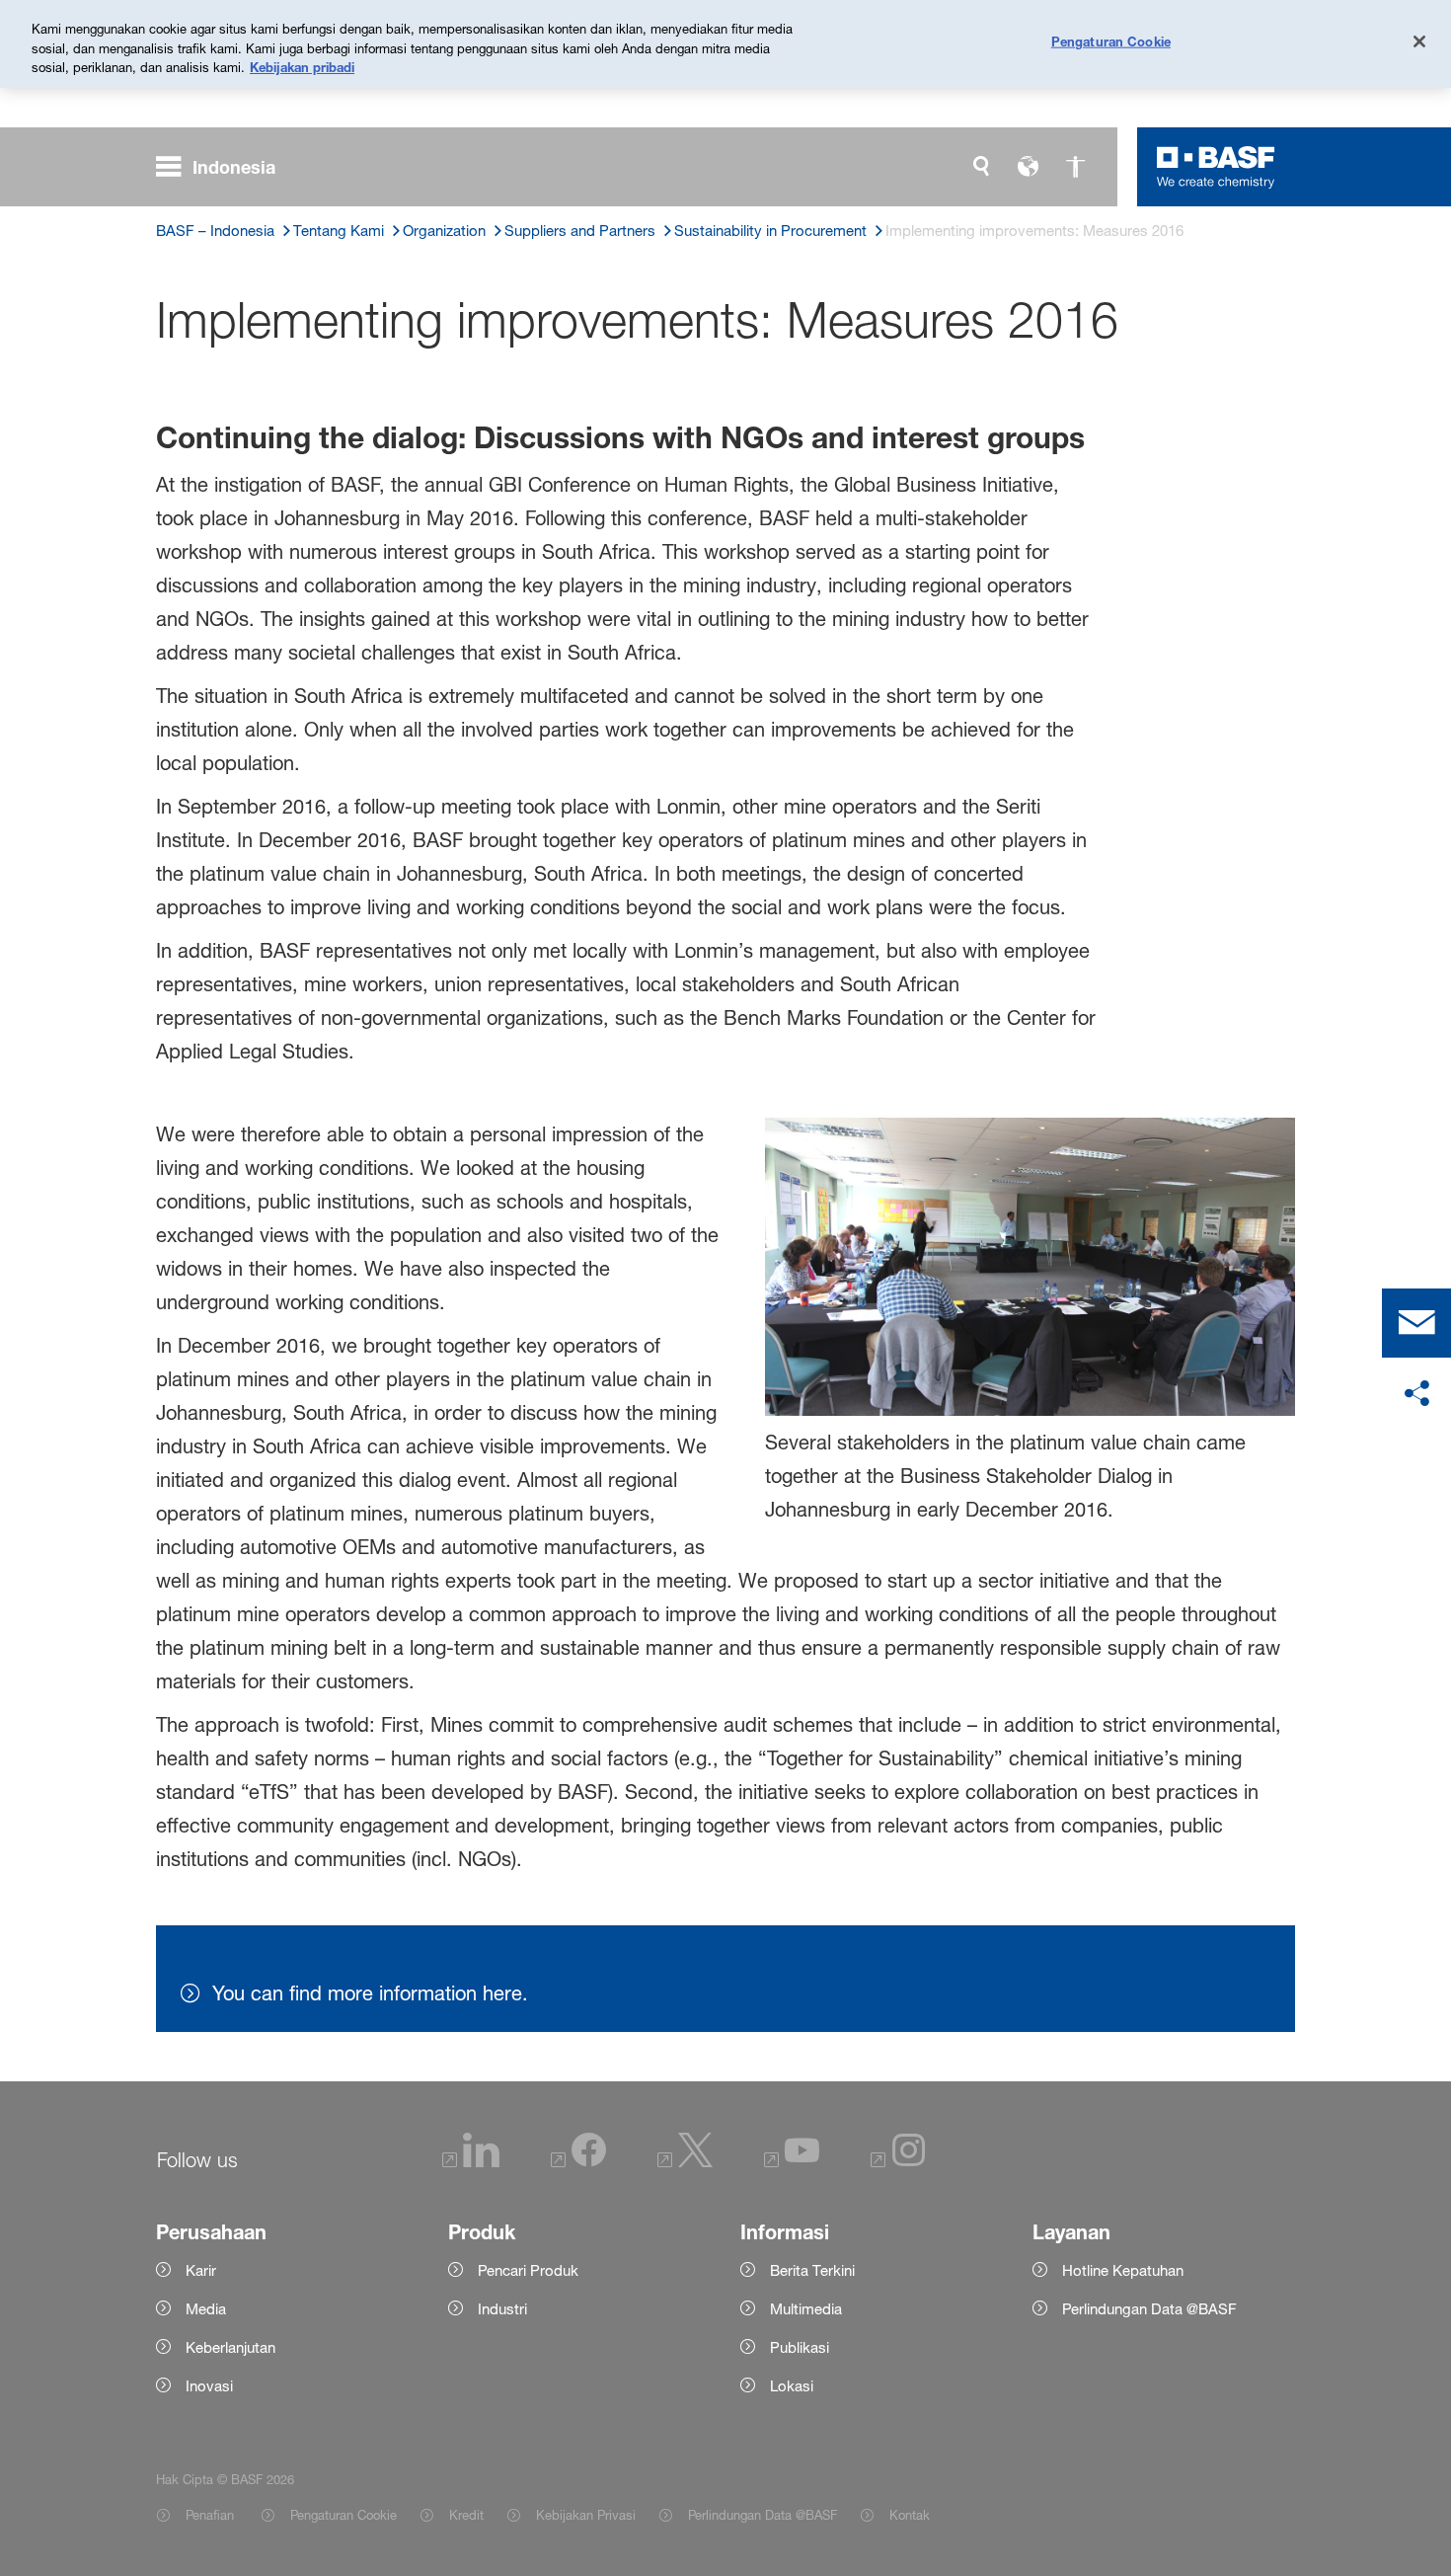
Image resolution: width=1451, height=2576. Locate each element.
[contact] (1416, 1323)
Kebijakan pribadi (302, 67)
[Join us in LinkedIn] (471, 2162)
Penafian (212, 2515)
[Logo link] (1216, 167)
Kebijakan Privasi (586, 2515)
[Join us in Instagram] (898, 2162)
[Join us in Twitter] (685, 2162)
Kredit (466, 2515)
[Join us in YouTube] (792, 2162)
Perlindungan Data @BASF (763, 2515)
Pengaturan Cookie (344, 2515)
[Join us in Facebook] (578, 2162)
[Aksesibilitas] (1076, 167)
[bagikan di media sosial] (1416, 1394)
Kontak (910, 2515)
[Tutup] (1419, 41)
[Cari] (981, 167)
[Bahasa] (1029, 167)
